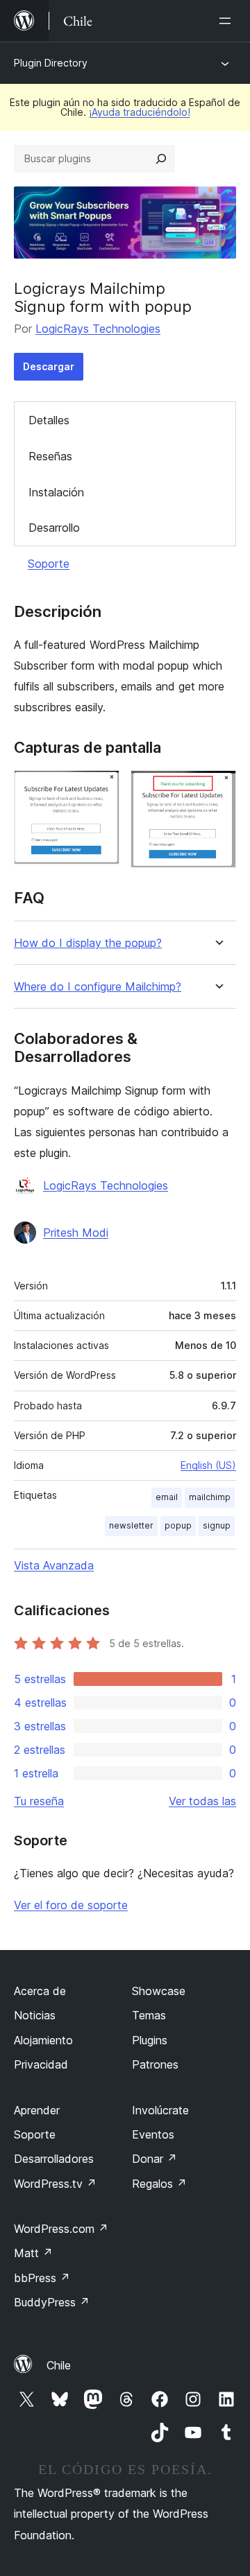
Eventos (153, 2134)
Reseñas (50, 456)
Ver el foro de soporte (71, 1905)
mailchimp (210, 1497)
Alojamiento (43, 2040)
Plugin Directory (51, 63)
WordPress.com (61, 2229)
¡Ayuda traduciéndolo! (140, 112)
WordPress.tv (55, 2184)
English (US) (208, 1465)
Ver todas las (202, 1801)
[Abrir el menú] (228, 21)
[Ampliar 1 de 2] (101, 789)
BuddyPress (52, 2302)
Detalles (49, 420)
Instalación (56, 492)
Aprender (37, 2110)
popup (178, 1525)
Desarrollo (54, 528)
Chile (59, 2365)
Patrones (155, 2064)
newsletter (131, 1525)
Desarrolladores (54, 2159)
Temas (149, 2015)
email (167, 1497)
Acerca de (40, 1991)
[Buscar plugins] (161, 159)
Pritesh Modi (76, 1233)
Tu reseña (39, 1801)
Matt (33, 2253)
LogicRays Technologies (98, 329)
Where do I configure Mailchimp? (98, 987)
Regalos (159, 2184)
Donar (155, 2159)
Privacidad (41, 2064)
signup (217, 1525)
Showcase (159, 1991)
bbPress (42, 2278)
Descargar (49, 366)
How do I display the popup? (88, 943)
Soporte (49, 564)
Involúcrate (160, 2110)
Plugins (150, 2040)
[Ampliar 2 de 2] (217, 789)
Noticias (35, 2015)
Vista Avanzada (54, 1565)
